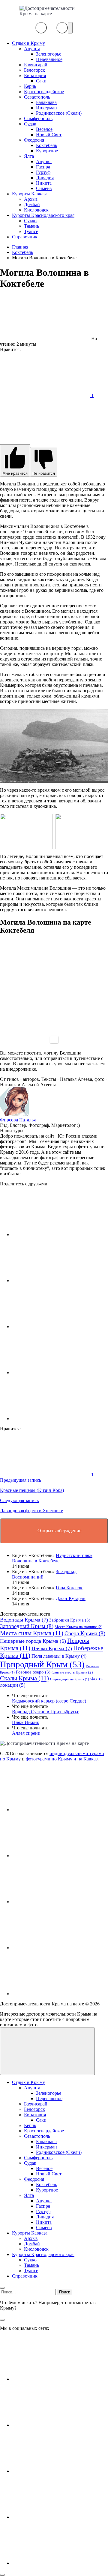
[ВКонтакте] (57, 1810)
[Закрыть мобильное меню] (2, 2288)
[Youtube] (57, 1856)
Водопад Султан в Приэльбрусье (46, 1712)
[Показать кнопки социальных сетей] (41, 28)
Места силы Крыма (32, 1633)
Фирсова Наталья (18, 1120)
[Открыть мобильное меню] (70, 28)
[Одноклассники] (57, 1902)
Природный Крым (42, 1664)
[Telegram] (57, 1948)
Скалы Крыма (24, 1678)
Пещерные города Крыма (33, 1641)
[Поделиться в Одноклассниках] (57, 1327)
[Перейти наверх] (47, 2051)
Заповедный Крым (27, 1626)
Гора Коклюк (69, 1588)
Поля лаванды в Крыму (59, 1656)
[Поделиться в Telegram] (57, 1281)
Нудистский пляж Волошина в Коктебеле (52, 1558)
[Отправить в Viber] (57, 1373)
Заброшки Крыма (70, 1620)
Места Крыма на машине (78, 1627)
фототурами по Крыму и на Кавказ (62, 1759)
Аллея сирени (26, 1733)
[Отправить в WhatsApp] (57, 1419)
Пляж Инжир (26, 1722)
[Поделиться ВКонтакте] (57, 1235)
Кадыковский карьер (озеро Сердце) (49, 1701)
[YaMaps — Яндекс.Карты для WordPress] (54, 1040)
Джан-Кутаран (71, 1598)
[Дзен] (57, 1994)
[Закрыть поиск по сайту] (2, 2320)
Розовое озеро (33, 1672)
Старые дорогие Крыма (70, 1679)
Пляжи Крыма (52, 1648)
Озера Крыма (85, 1633)
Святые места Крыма (72, 1672)
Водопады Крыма (24, 1620)
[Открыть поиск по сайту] (62, 28)
